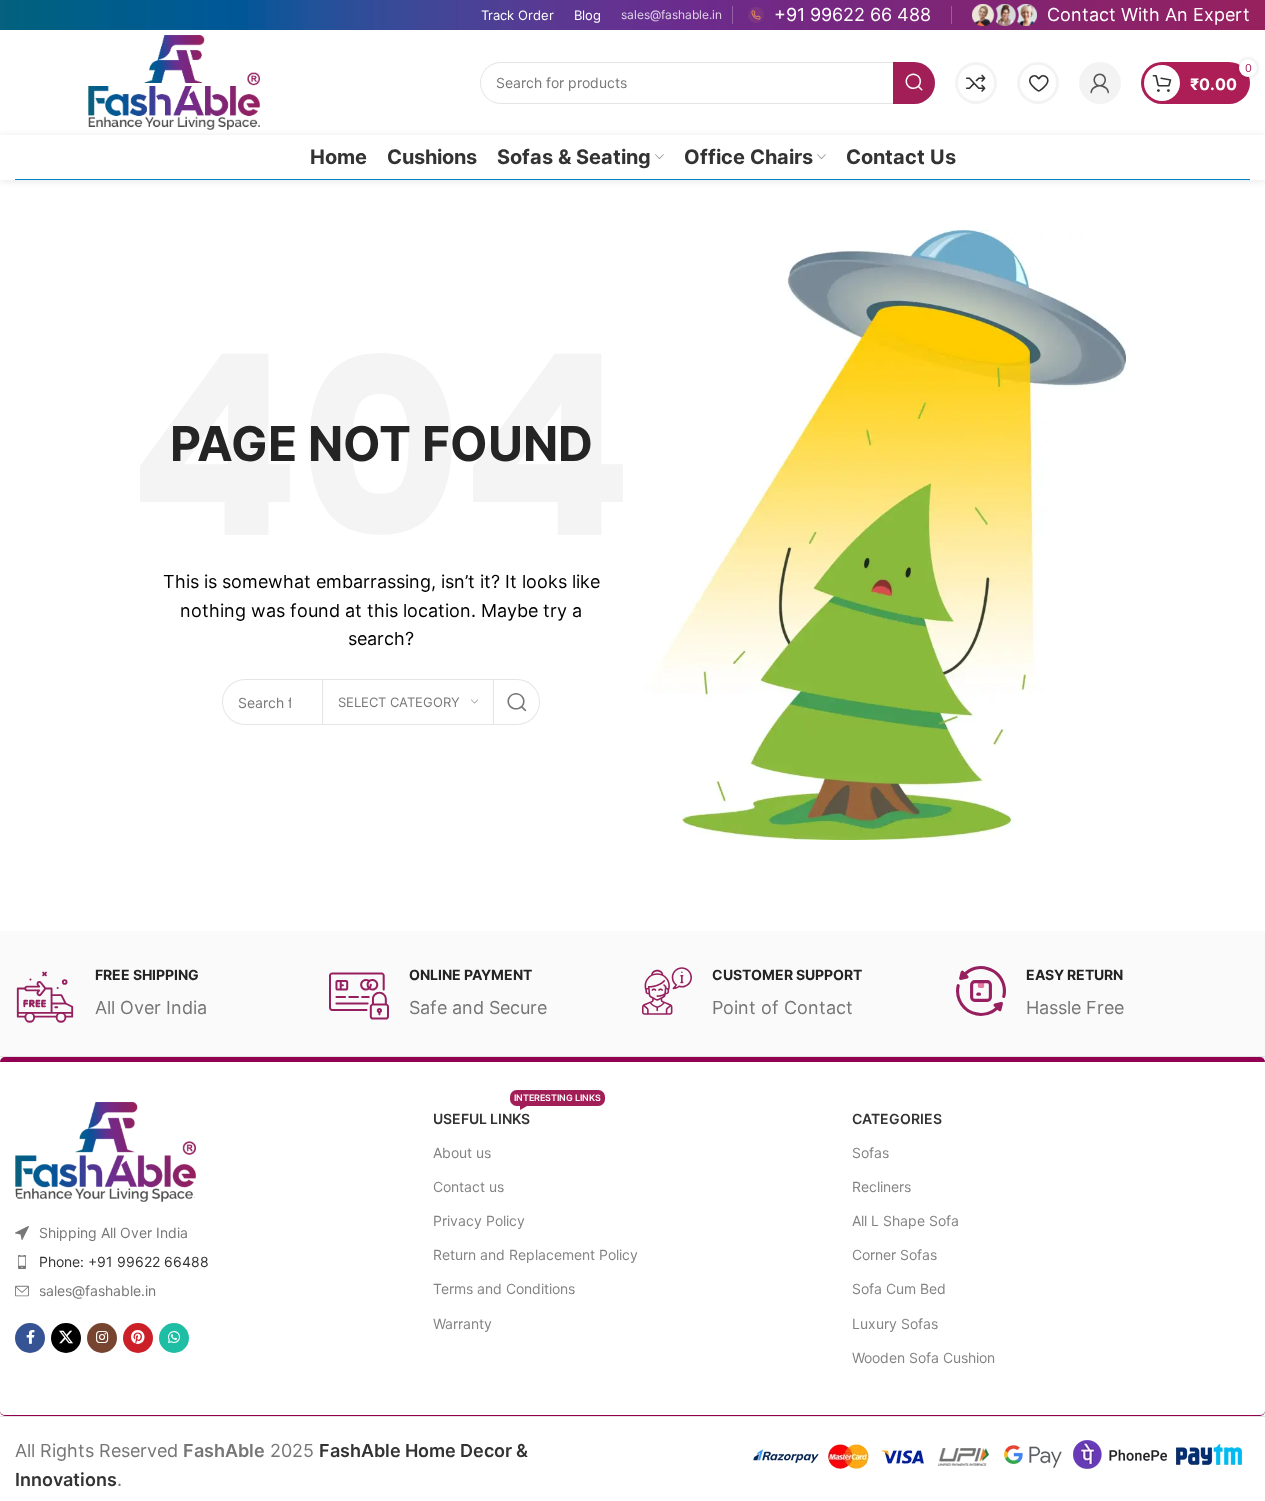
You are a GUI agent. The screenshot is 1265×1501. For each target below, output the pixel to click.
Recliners (881, 1186)
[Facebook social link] (30, 1338)
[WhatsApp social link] (174, 1338)
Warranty (462, 1323)
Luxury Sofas (895, 1323)
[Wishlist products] (1038, 83)
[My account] (1100, 83)
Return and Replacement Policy (535, 1254)
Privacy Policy (479, 1220)
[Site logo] (174, 80)
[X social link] (66, 1338)
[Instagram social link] (102, 1338)
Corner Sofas (894, 1254)
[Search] (914, 83)
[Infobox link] (839, 14)
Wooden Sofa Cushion (923, 1357)
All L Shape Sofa (905, 1220)
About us (462, 1152)
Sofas (870, 1152)
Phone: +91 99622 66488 (124, 1261)
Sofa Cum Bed (899, 1288)
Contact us (468, 1186)
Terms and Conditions (504, 1288)
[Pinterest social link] (138, 1338)
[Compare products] (976, 83)
